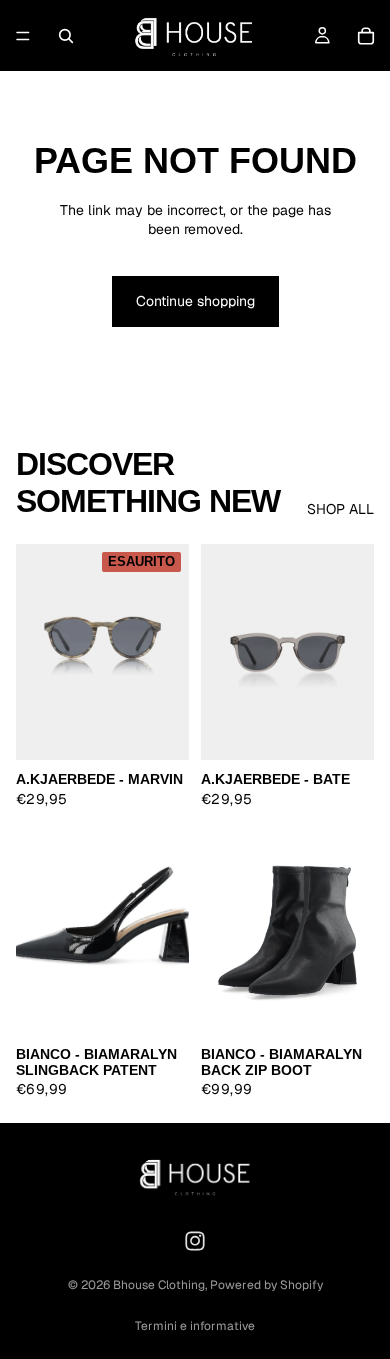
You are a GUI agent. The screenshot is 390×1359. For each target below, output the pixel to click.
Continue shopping (195, 301)
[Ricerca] (66, 36)
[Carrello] (366, 36)
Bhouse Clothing (159, 1285)
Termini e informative (195, 1326)
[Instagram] (195, 1241)
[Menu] (23, 36)
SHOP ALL (340, 509)
